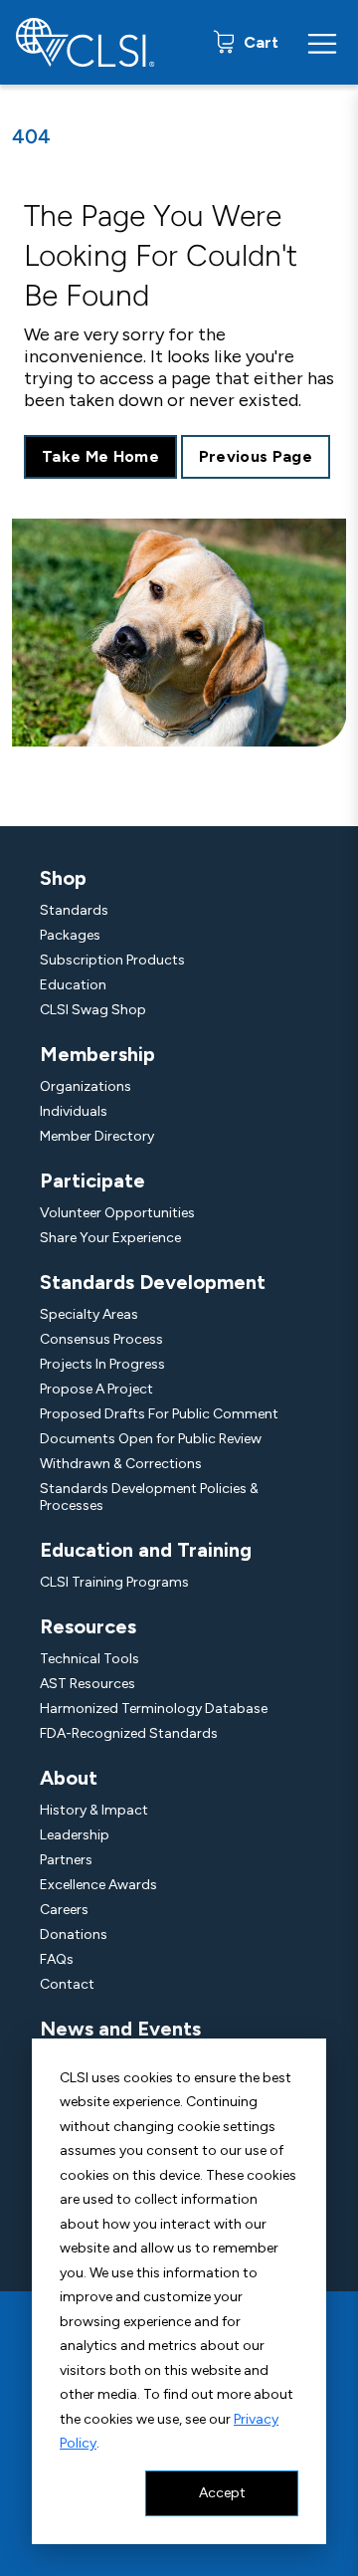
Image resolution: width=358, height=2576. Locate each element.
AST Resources (88, 1684)
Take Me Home (100, 456)
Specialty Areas (89, 1314)
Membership (97, 1054)
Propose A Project (96, 1389)
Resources (88, 1626)
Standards (74, 910)
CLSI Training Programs (114, 1582)
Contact (67, 1984)
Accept (222, 2493)
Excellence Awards (98, 1885)
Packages (70, 935)
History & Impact (94, 1810)
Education (73, 985)
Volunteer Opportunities (117, 1213)
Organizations (86, 1086)
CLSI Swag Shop (93, 1010)
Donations (74, 1934)
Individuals (74, 1111)
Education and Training (146, 1550)
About (69, 1778)
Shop (63, 878)
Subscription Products (112, 960)
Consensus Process (101, 1339)
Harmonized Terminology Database (154, 1709)
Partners (66, 1860)
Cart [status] (259, 42)
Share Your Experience (110, 1238)
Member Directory (97, 1136)
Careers (64, 1910)
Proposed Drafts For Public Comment (159, 1414)
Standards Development (153, 1282)
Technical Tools (89, 1659)
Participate (92, 1181)
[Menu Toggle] (322, 43)
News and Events (120, 2029)
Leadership (75, 1835)
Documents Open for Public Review (151, 1439)
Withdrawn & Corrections (121, 1464)
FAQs (57, 1959)
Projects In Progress (102, 1364)
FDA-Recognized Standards (129, 1733)
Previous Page (256, 456)
